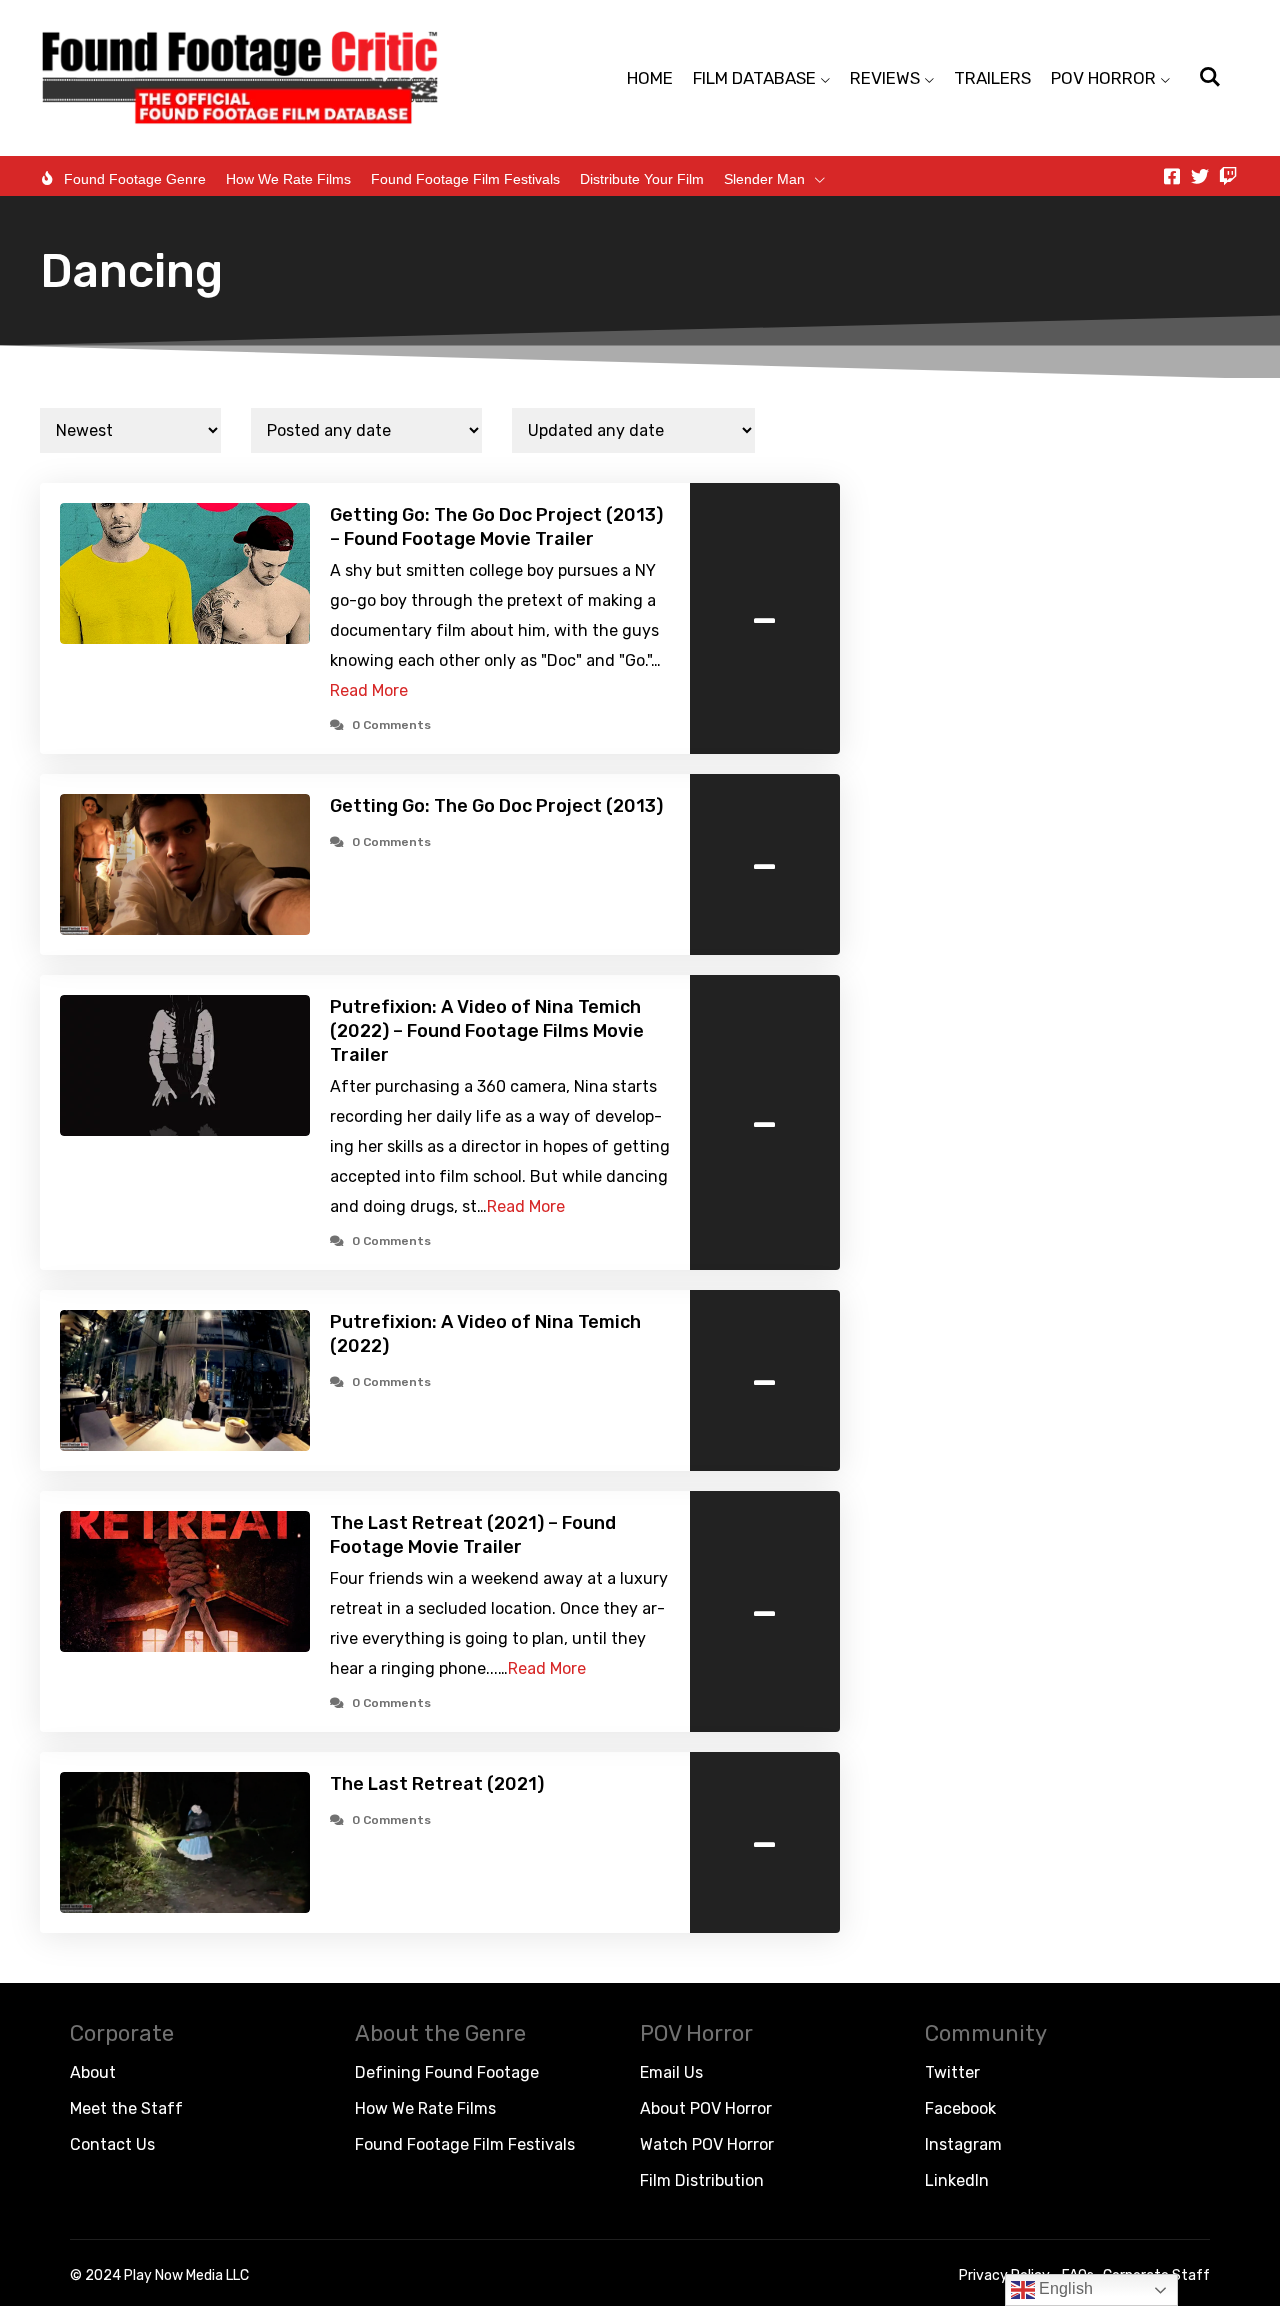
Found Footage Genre (135, 179)
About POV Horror (706, 2108)
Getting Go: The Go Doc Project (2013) (496, 806)
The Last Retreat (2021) (437, 1784)
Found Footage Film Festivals (465, 179)
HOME (650, 78)
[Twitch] (1228, 176)
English (1064, 2288)
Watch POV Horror (707, 2144)
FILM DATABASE (754, 78)
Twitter (952, 2072)
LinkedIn (957, 2180)
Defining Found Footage (447, 2072)
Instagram (963, 2144)
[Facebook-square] (1172, 176)
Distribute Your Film (642, 179)
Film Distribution (702, 2180)
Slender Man (764, 179)
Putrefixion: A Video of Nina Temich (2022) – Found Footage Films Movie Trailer (487, 1031)
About (93, 2072)
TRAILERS (992, 78)
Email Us (671, 2072)
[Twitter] (1200, 176)
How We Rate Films (288, 179)
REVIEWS (885, 78)
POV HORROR (1103, 78)
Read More (369, 690)
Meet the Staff (126, 2108)
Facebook (960, 2108)
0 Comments (391, 725)
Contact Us (112, 2144)
